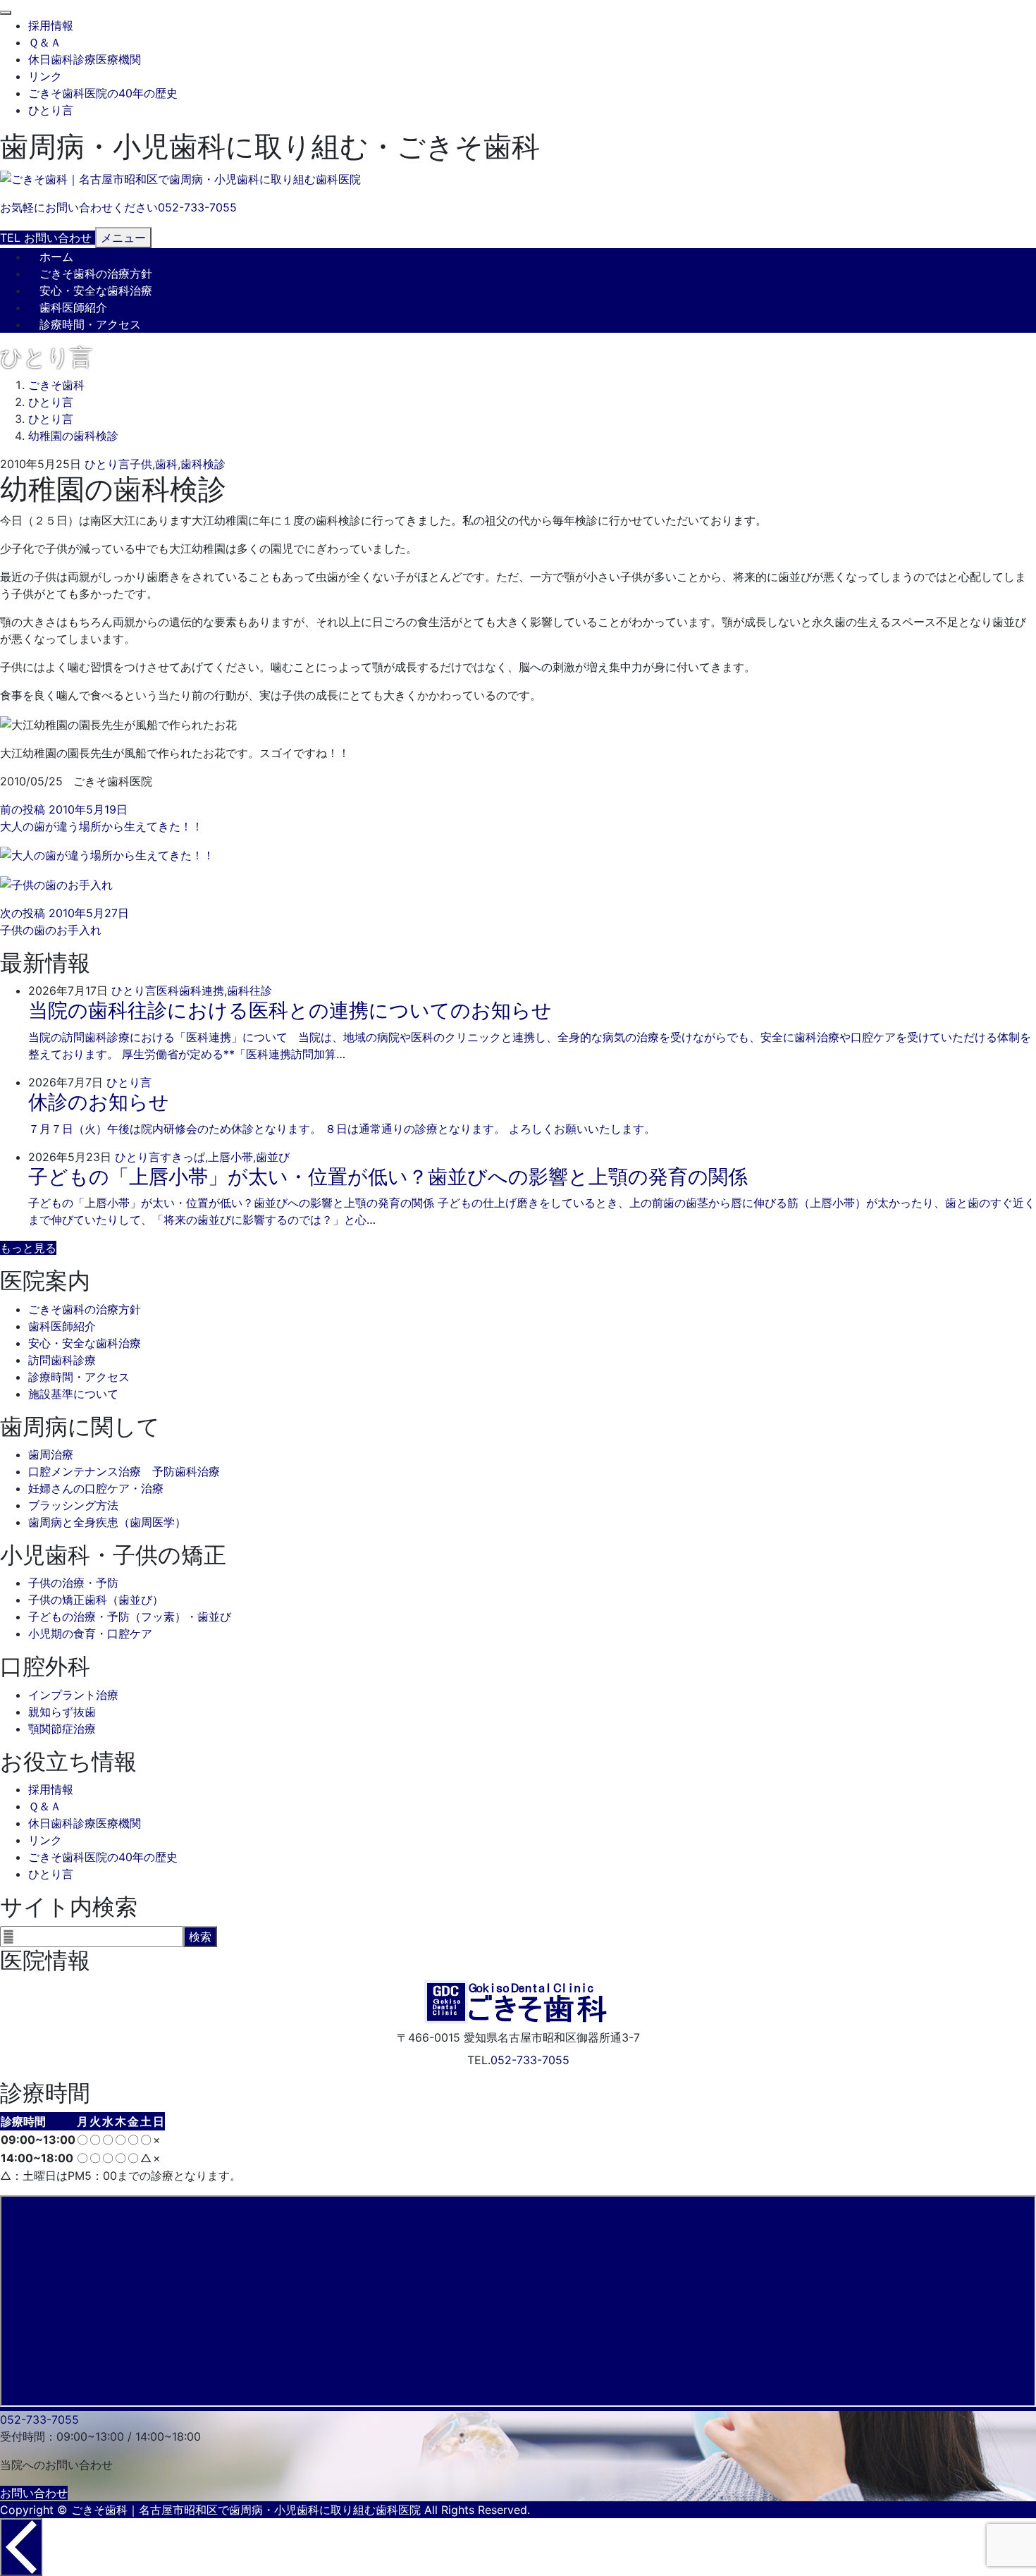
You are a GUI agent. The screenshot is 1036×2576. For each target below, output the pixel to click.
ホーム (56, 257)
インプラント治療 (73, 1695)
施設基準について (73, 1394)
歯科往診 (249, 990)
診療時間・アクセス (90, 324)
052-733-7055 (530, 2060)
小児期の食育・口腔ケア (90, 1633)
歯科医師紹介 (73, 307)
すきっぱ (183, 1157)
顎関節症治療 (62, 1729)
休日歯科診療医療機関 (85, 59)
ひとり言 (51, 110)
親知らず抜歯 (62, 1712)
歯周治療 (51, 1454)
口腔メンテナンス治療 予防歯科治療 (124, 1471)
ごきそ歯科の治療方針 (96, 274)
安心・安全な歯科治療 (96, 290)
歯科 (166, 464)
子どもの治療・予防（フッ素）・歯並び (130, 1617)
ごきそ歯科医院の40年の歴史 (103, 93)
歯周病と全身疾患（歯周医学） (107, 1522)
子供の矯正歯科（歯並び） (96, 1600)
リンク (45, 76)
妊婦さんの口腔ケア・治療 (96, 1488)
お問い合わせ (34, 2493)
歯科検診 (203, 464)
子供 (141, 464)
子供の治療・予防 (73, 1583)
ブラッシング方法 (73, 1505)
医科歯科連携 (190, 990)
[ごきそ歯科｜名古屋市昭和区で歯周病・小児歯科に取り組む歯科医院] (180, 179)
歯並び (273, 1157)
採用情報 (51, 25)
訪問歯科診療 (62, 1360)
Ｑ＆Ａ (45, 42)
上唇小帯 (230, 1157)
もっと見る (28, 1248)
